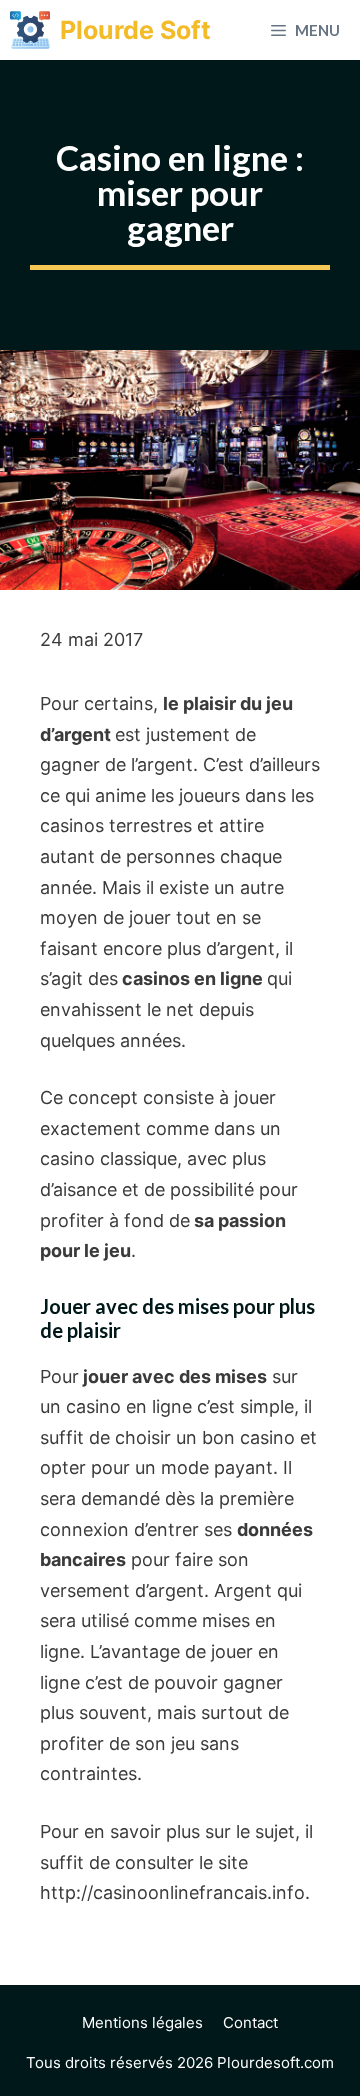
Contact (250, 2022)
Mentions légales (142, 2022)
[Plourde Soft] (30, 30)
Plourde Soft (135, 30)
